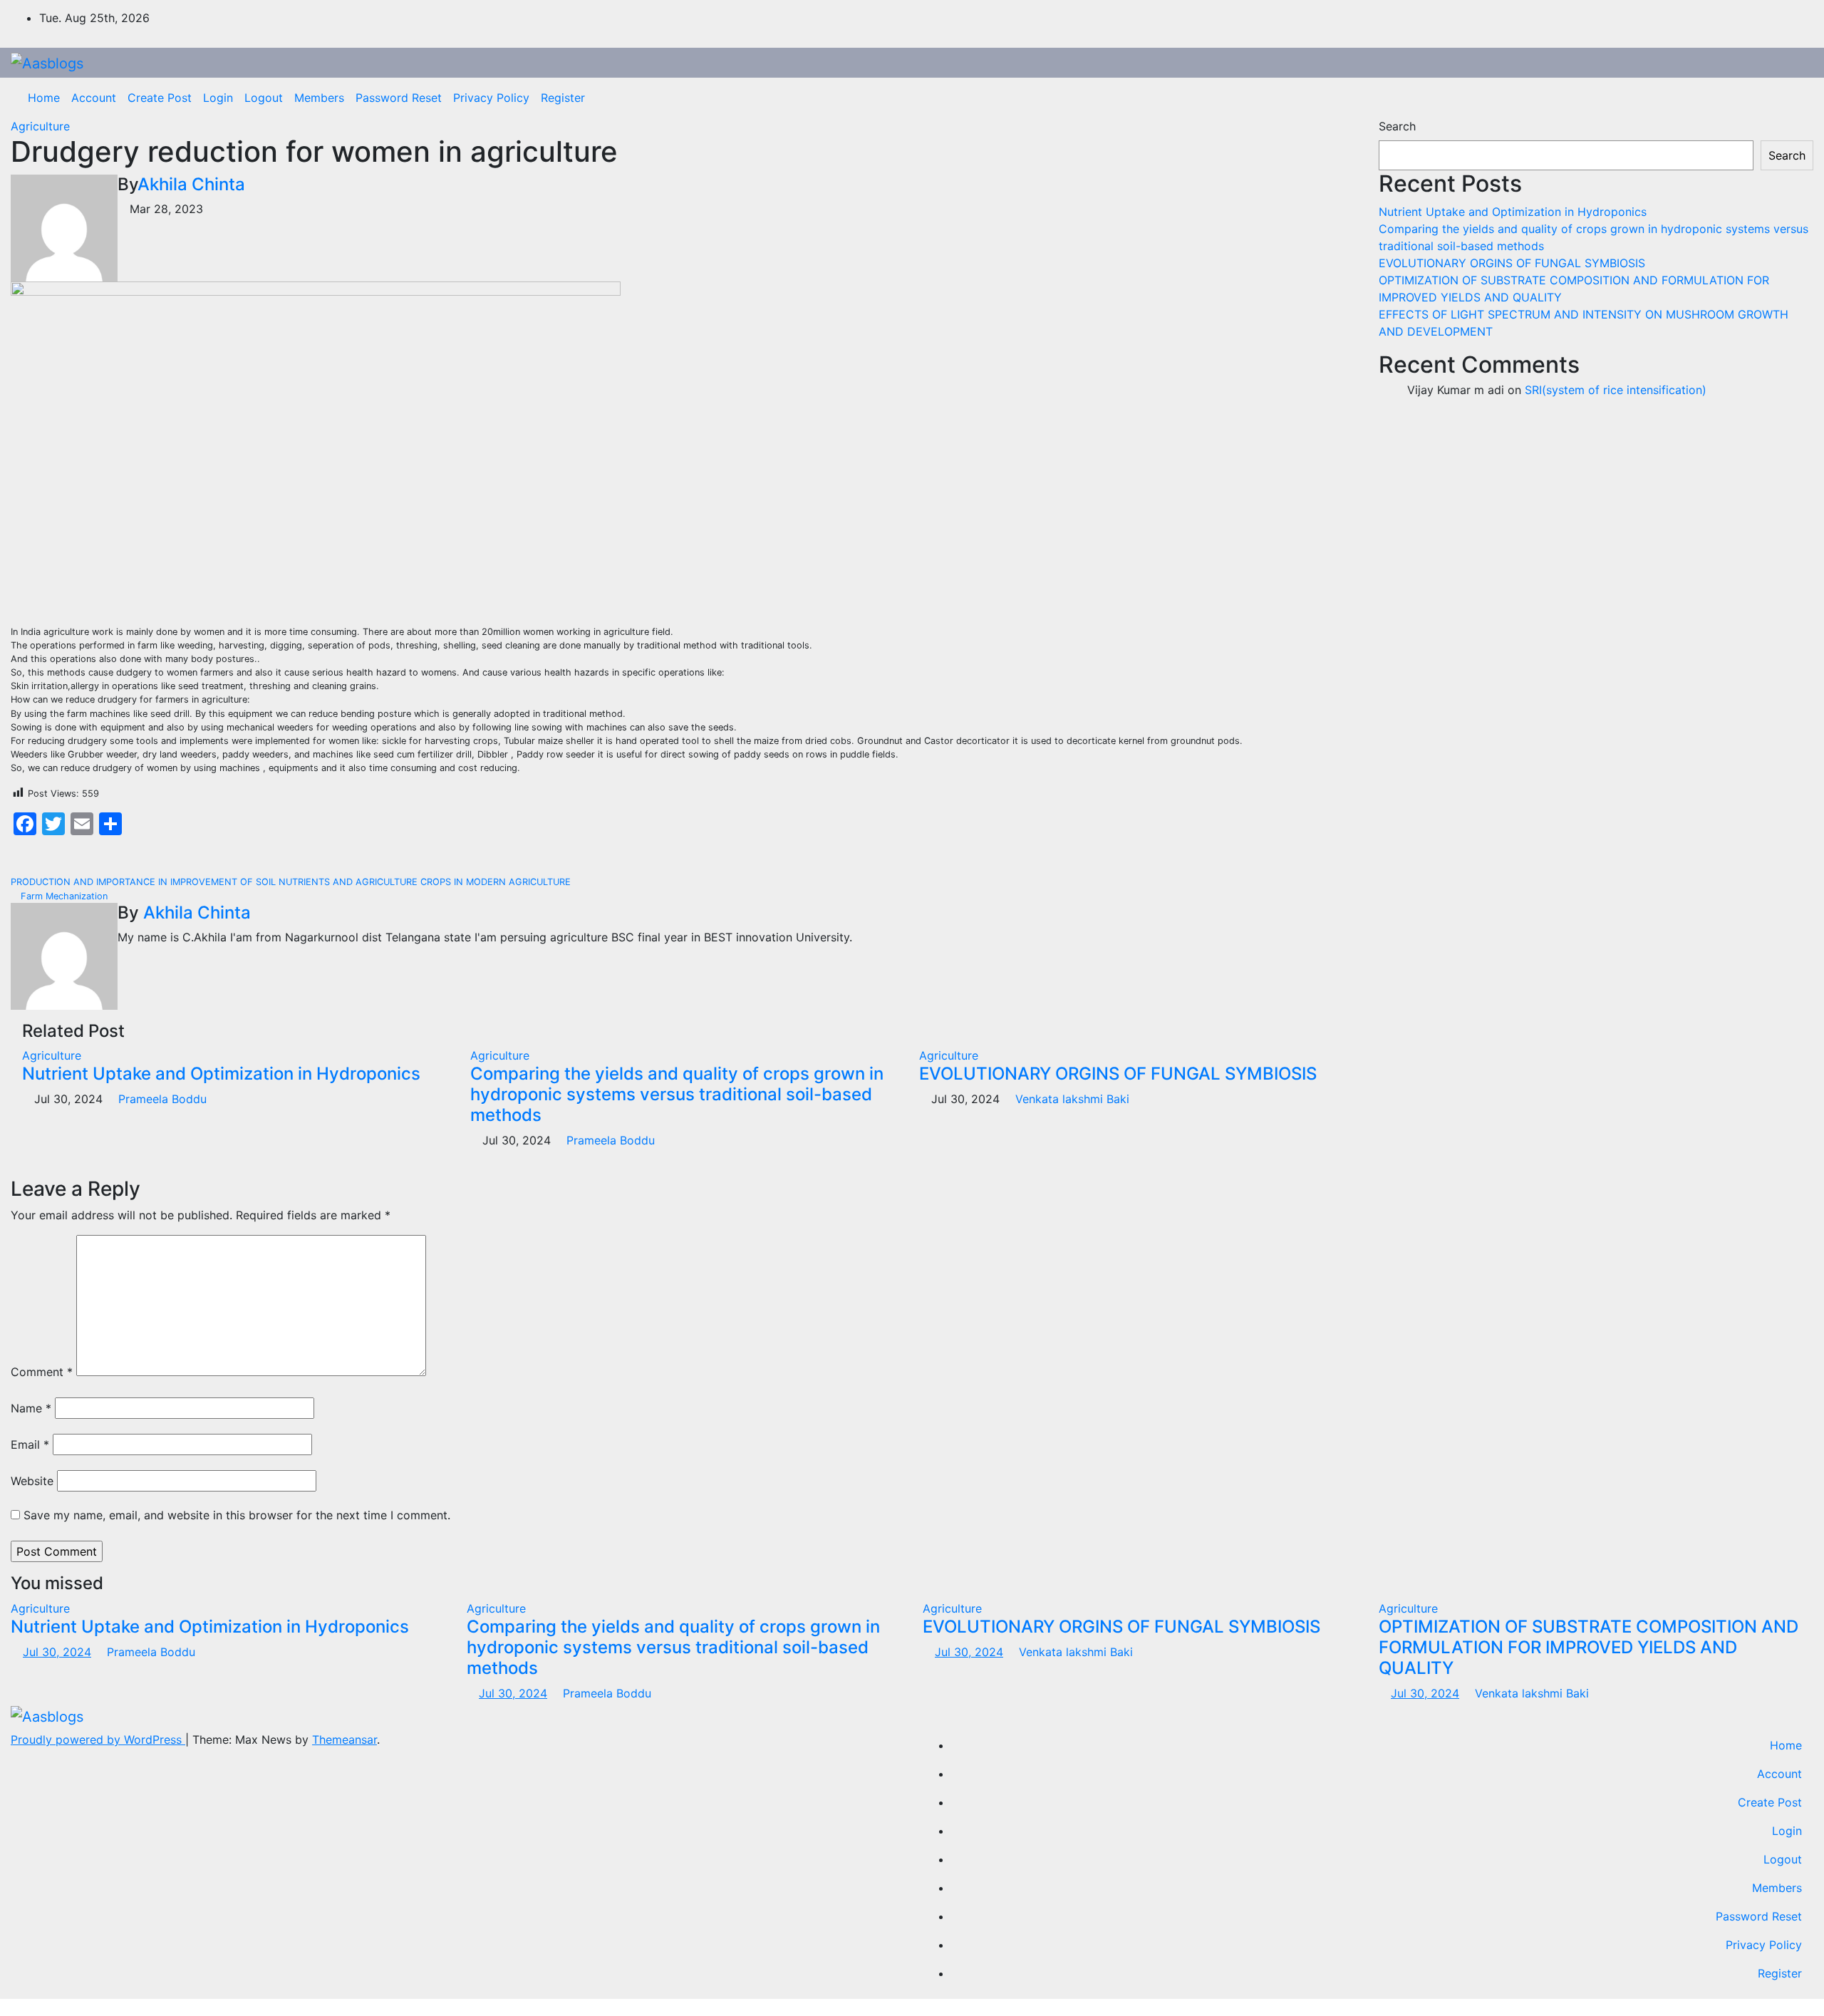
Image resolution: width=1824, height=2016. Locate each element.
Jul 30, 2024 (57, 1652)
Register (563, 98)
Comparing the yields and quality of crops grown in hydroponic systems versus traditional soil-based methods (677, 1094)
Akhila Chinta (191, 184)
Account (94, 98)
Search (1397, 126)
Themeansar (344, 1740)
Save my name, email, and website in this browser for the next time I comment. (237, 1515)
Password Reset (399, 98)
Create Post (160, 98)
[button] (1792, 98)
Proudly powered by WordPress (98, 1740)
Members (319, 98)
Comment (42, 1372)
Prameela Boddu (161, 1099)
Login (218, 98)
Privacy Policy (491, 98)
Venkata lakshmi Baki (1071, 1099)
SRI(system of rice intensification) (1616, 390)
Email (30, 1444)
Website (32, 1481)
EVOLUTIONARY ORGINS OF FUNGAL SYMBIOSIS (1118, 1074)
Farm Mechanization (63, 896)
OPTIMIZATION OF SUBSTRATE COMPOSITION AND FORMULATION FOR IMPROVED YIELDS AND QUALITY (1589, 1647)
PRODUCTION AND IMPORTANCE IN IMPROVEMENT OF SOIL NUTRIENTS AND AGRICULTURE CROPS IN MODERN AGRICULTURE (292, 882)
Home (44, 98)
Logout (264, 98)
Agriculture (40, 126)
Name (31, 1408)
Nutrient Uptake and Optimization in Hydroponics (221, 1074)
